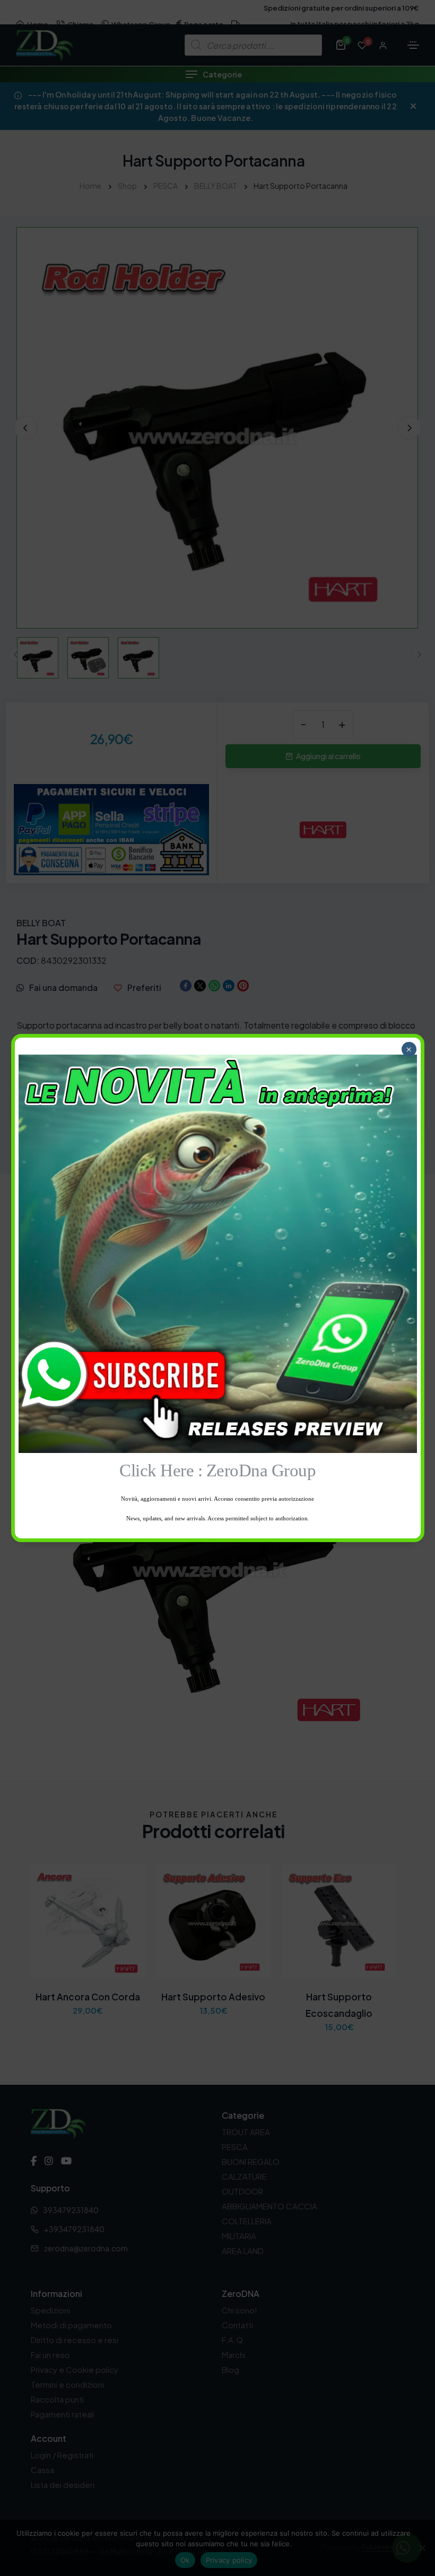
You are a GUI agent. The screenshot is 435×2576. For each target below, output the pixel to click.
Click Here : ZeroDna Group (217, 1470)
